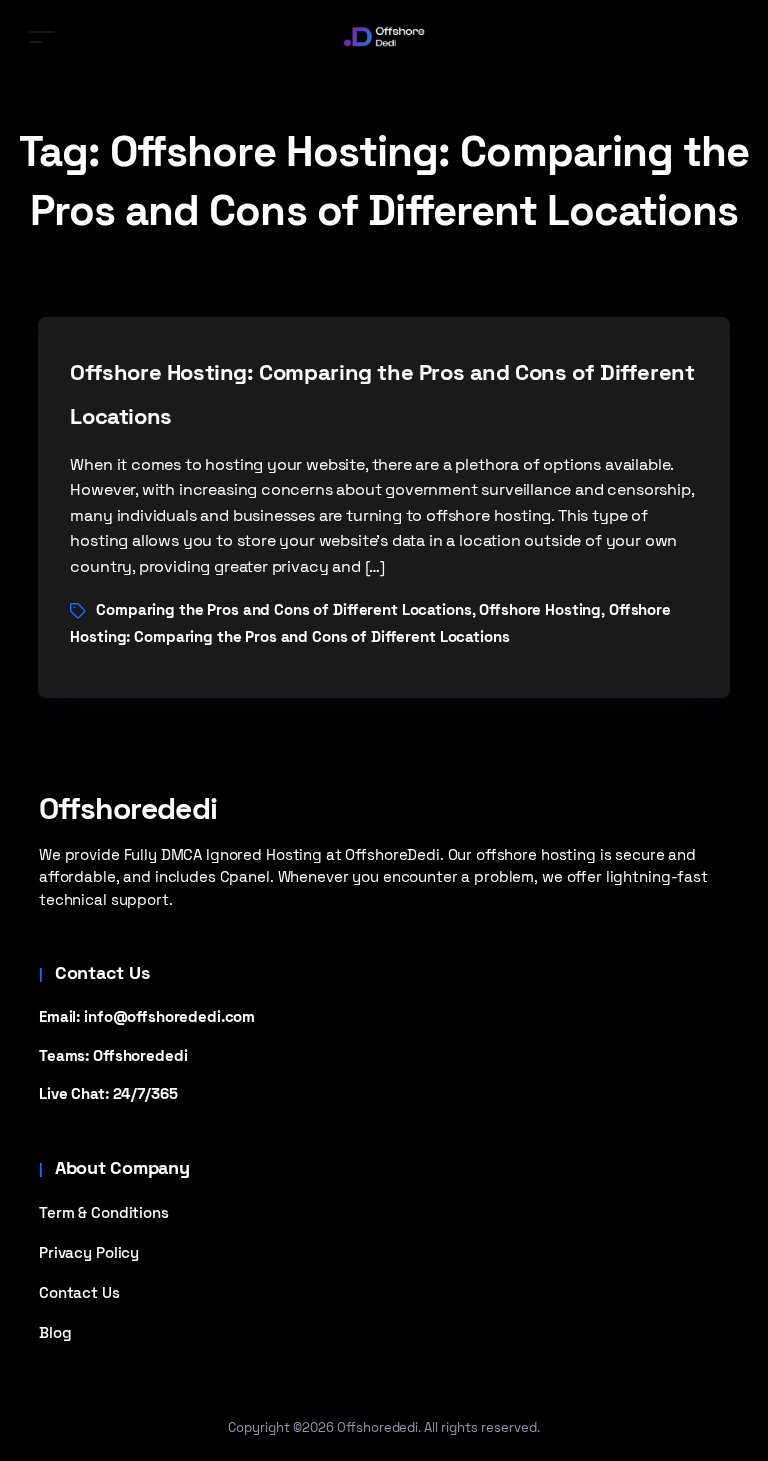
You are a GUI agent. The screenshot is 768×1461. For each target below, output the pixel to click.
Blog (55, 1332)
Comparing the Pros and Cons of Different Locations (283, 609)
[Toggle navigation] (42, 36)
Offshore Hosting (540, 609)
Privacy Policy (89, 1252)
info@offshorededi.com (169, 1016)
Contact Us (79, 1292)
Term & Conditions (104, 1212)
